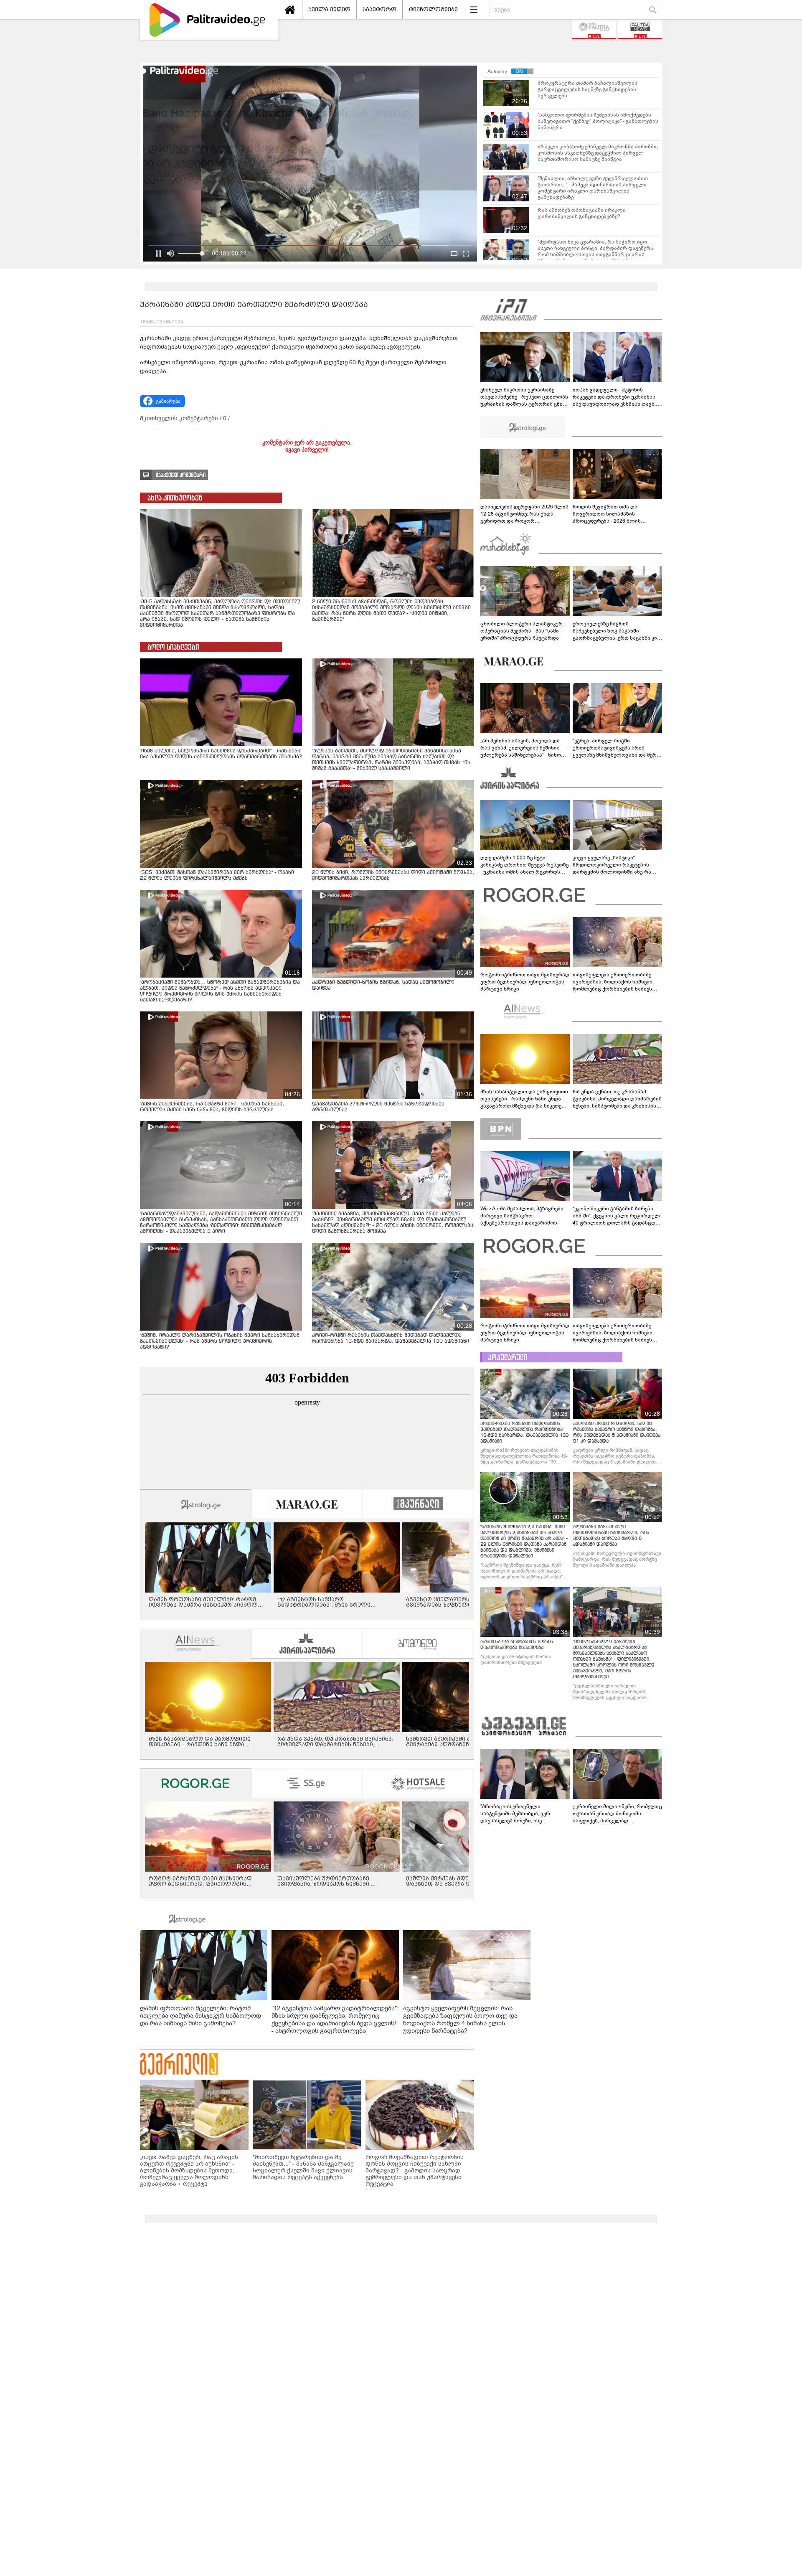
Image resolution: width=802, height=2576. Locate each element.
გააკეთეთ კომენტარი (181, 475)
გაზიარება (168, 401)
